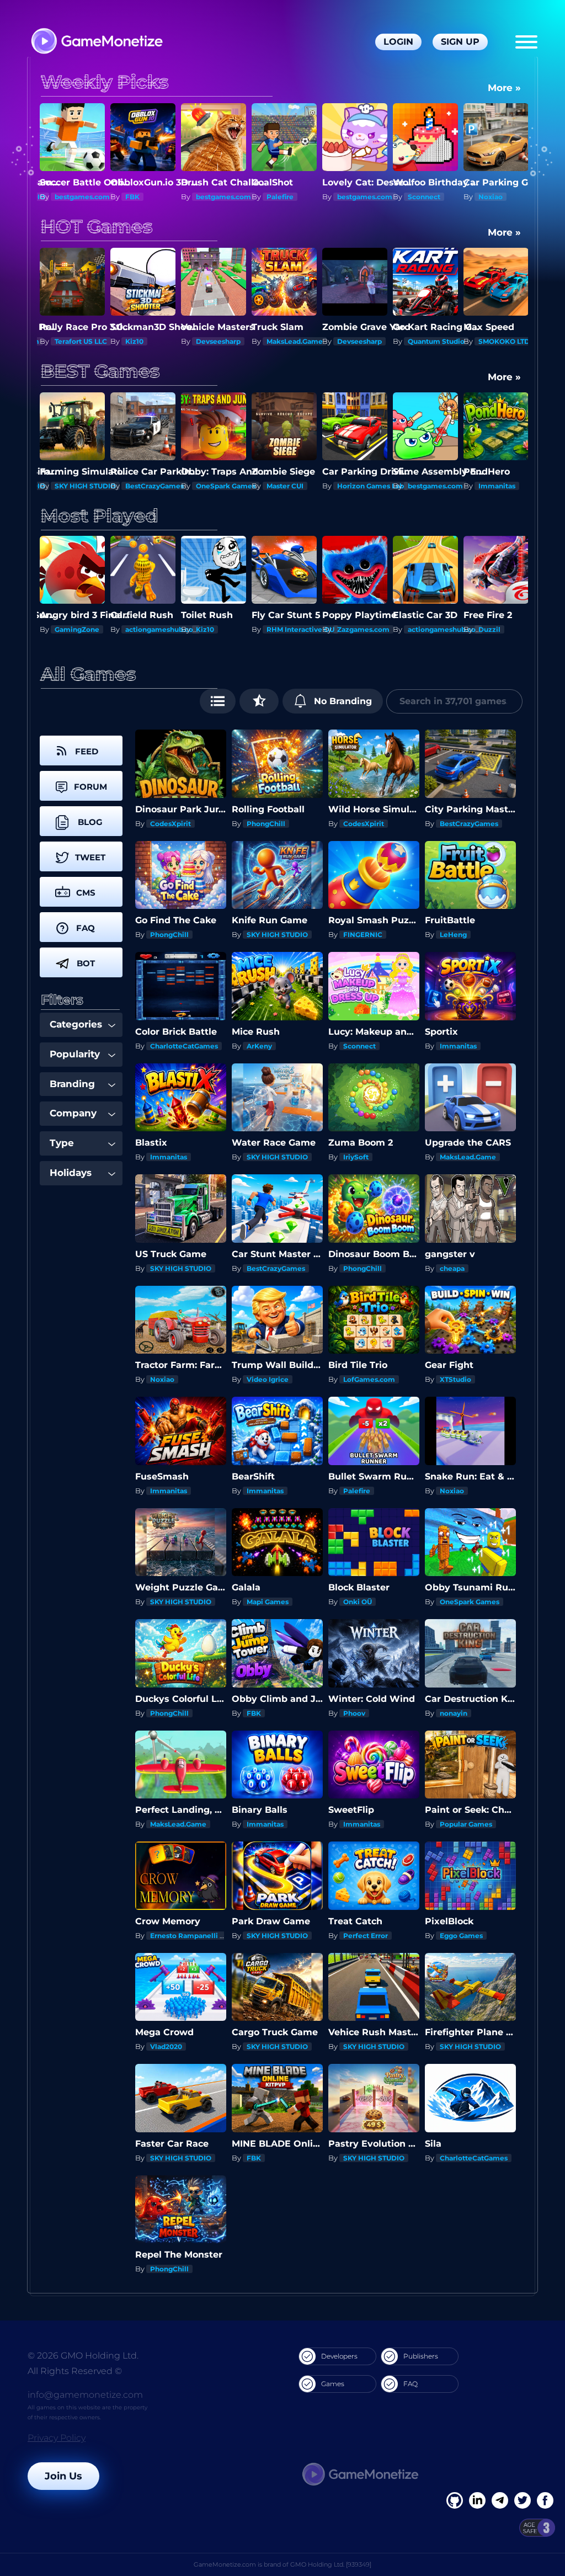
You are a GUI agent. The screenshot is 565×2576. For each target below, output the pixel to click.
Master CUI (214, 486)
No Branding (342, 701)
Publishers (421, 2356)
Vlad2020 (166, 2047)
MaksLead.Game (224, 341)
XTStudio (455, 1379)
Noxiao (420, 197)
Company (73, 1113)
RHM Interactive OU (230, 629)
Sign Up (460, 42)
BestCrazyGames (84, 486)
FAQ (411, 2384)
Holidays (71, 1173)
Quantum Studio (366, 341)
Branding (72, 1084)
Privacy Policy (57, 2438)
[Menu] (526, 42)
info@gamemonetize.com (85, 2395)
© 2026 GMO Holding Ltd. (83, 2356)
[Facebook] (455, 2500)
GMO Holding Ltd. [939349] (331, 2564)
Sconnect (353, 197)
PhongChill (266, 824)
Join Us (63, 2476)
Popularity (75, 1054)
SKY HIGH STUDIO (277, 935)
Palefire (209, 197)
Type (62, 1143)
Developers (339, 2356)
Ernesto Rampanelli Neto (193, 1936)
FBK (62, 197)
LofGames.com (369, 1379)
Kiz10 (64, 341)
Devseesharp (148, 341)
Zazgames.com (293, 629)
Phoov (354, 1713)
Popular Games (466, 1824)
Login (398, 42)
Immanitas (426, 486)
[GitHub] (545, 2500)
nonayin (454, 1713)
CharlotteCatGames (184, 1046)
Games (333, 2384)
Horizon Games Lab (300, 486)
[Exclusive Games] (259, 701)
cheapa (452, 1268)
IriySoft (356, 1157)
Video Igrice (268, 1379)
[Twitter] (523, 2500)
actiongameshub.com (92, 629)
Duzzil (419, 629)
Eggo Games (461, 1936)
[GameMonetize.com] (96, 42)
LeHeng (453, 935)
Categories (76, 1024)
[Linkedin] (500, 2500)
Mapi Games (268, 1602)
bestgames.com (153, 197)
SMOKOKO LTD (433, 341)
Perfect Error (366, 1936)
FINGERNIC (363, 935)
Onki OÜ (358, 1602)
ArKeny (259, 1046)
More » (504, 88)
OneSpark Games (155, 486)
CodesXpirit (170, 824)
